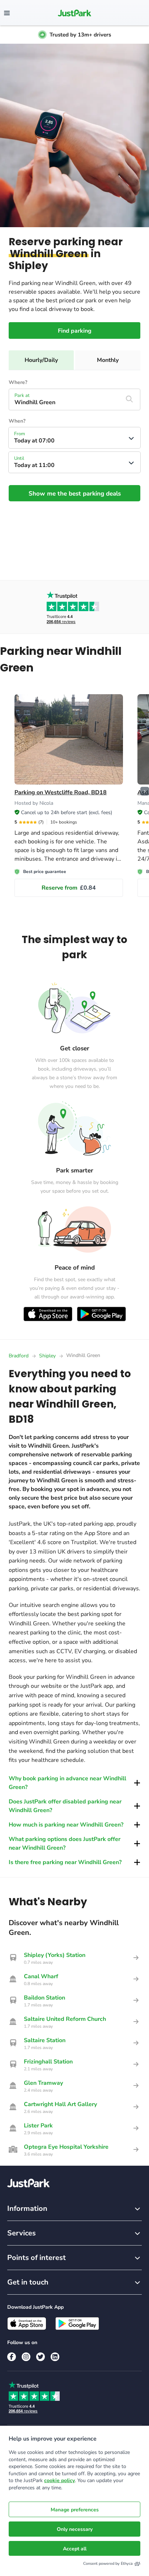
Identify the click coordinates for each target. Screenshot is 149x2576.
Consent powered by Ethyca (108, 2564)
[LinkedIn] (55, 2357)
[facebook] (12, 2357)
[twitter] (41, 2357)
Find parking (75, 331)
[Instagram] (26, 2357)
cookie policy (59, 2480)
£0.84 (69, 888)
